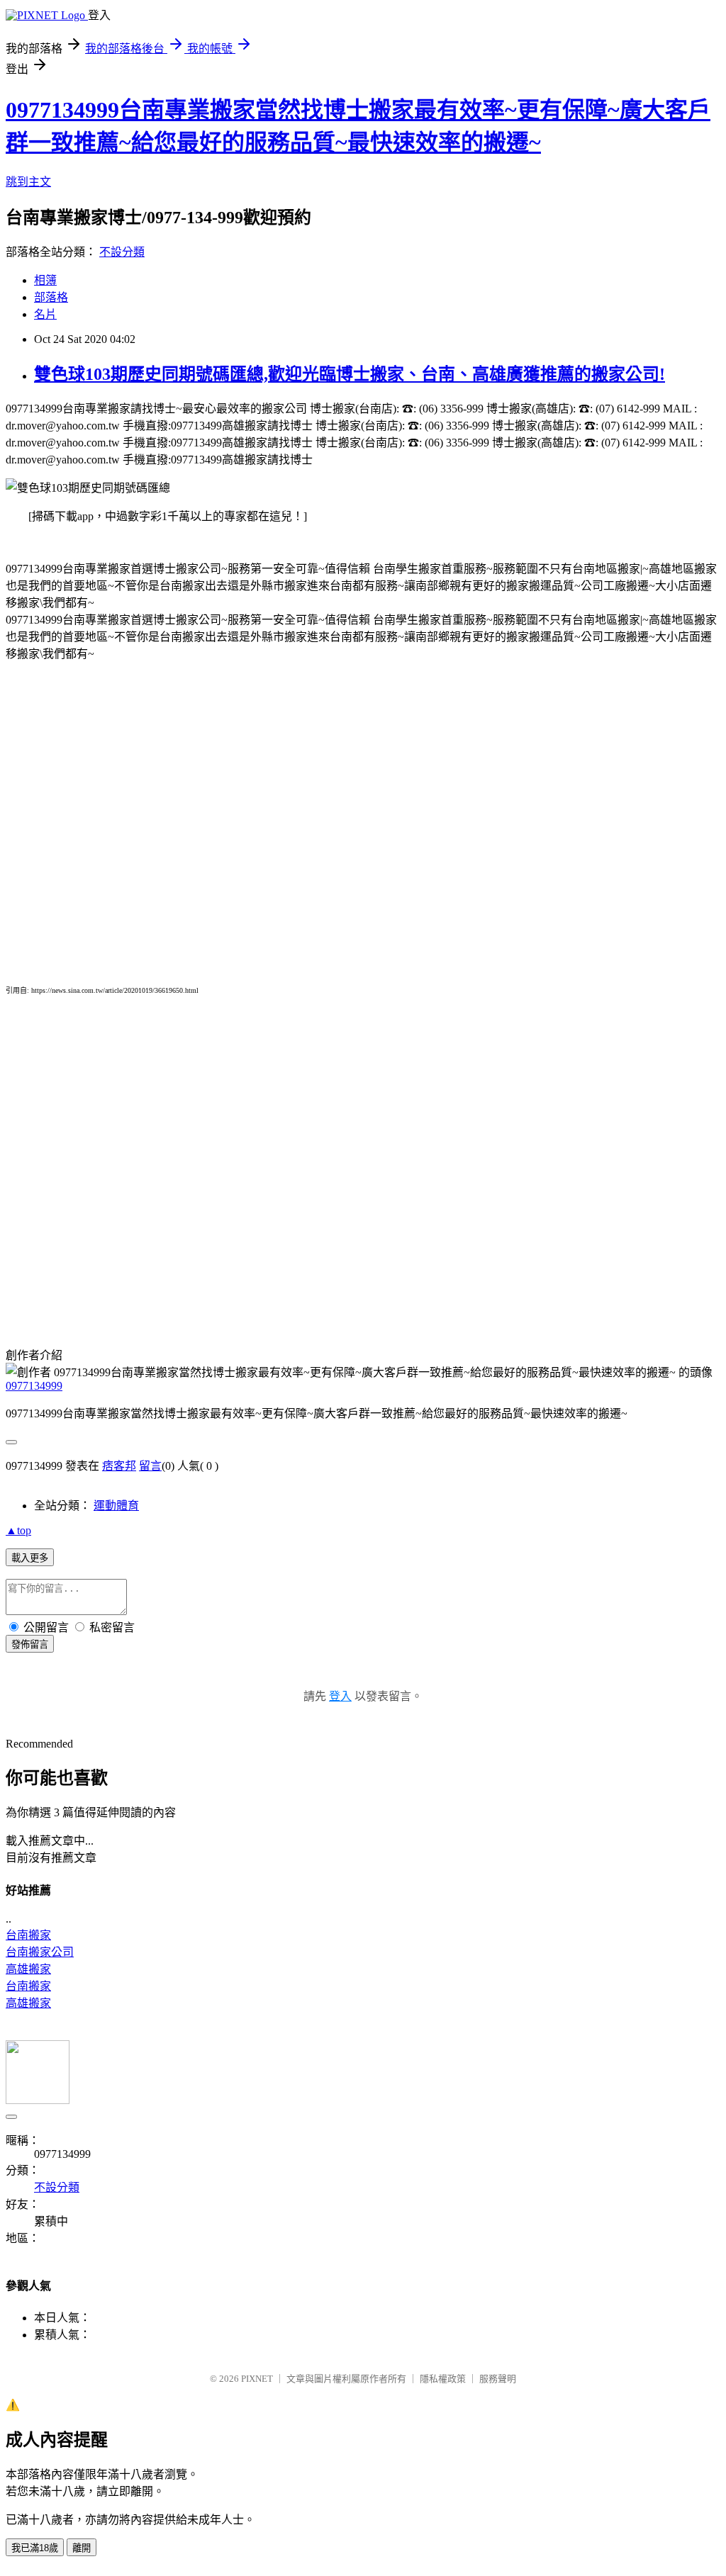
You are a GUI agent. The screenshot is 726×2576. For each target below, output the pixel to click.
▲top (18, 1530)
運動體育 (116, 1506)
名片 (45, 314)
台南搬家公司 (40, 1952)
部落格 (51, 297)
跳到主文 (28, 182)
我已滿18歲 (35, 2548)
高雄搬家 (28, 1969)
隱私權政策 (443, 2379)
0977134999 (34, 1386)
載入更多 (30, 1558)
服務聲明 (498, 2379)
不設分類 (122, 252)
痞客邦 (119, 1466)
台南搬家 (28, 1935)
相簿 (45, 280)
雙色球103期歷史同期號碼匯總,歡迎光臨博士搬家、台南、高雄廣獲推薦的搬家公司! (350, 374)
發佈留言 (30, 1644)
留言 (150, 1466)
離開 (82, 2548)
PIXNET (257, 2379)
